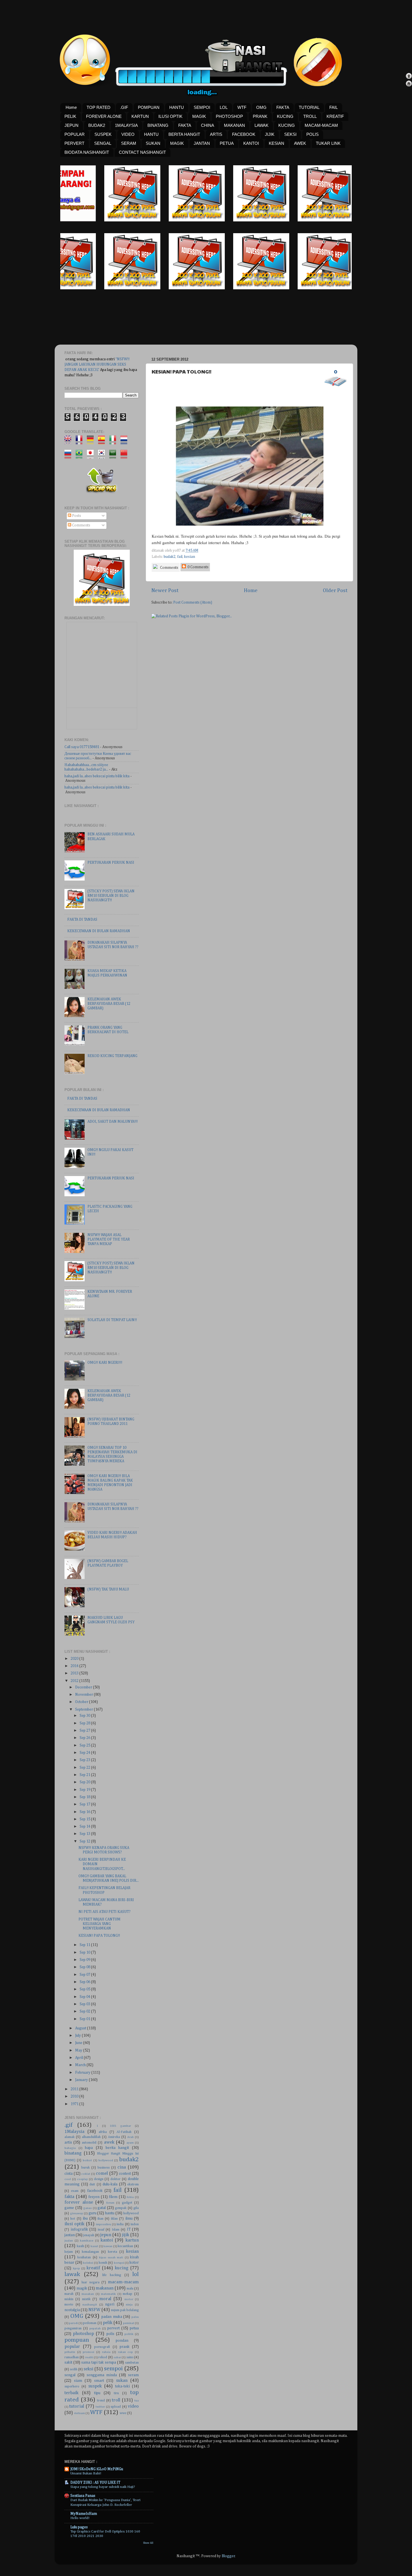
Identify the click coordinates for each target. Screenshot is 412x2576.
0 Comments (198, 567)
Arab (130, 2137)
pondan (122, 2341)
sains (130, 2357)
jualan (69, 2241)
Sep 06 (85, 1982)
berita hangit (117, 2148)
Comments (169, 568)
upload (116, 2407)
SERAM (129, 143)
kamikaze (87, 2241)
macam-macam (123, 2282)
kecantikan (125, 2246)
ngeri (110, 2304)
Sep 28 (85, 1723)
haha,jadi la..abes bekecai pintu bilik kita (97, 776)
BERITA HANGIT (184, 134)
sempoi (113, 2369)
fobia (130, 2197)
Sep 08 (85, 1967)
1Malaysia (74, 2132)
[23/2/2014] (89, 220)
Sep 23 (85, 1760)
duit (92, 2185)
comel (102, 2173)
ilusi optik (74, 2224)
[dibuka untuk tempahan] (154, 220)
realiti (89, 2357)
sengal (70, 2375)
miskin (69, 2299)
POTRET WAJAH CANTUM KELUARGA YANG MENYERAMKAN (99, 1924)
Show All (148, 2543)
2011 (75, 2089)
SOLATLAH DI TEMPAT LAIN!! (112, 1320)
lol (136, 2274)
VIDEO (128, 134)
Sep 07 (85, 1975)
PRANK (260, 116)
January (82, 2080)
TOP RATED (99, 107)
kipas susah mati (111, 2258)
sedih (74, 2369)
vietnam (79, 2413)
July (78, 2036)
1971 (75, 2104)
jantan (70, 2235)
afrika (103, 2132)
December (84, 1687)
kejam (69, 2252)
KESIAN (276, 143)
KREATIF (335, 116)
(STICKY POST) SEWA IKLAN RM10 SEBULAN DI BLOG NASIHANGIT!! (111, 896)
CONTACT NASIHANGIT (142, 152)
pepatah (95, 2329)
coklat (86, 2174)
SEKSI (290, 134)
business (104, 2168)
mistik (86, 2299)
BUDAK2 (97, 125)
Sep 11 (85, 1945)
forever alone (79, 2202)
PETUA (227, 143)
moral (105, 2299)
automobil (89, 2143)
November (85, 1695)
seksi (88, 2369)
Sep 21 (85, 1775)
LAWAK (261, 125)
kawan (108, 2246)
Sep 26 (85, 1738)
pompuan (77, 2340)
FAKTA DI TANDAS (82, 920)
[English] (70, 442)
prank (125, 2347)
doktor (115, 2179)
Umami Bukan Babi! (86, 2473)
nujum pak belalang (125, 2310)
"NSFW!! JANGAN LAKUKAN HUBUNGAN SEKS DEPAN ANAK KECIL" (97, 365)
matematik (108, 2294)
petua (134, 2328)
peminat (129, 2323)
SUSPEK (103, 134)
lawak (72, 2274)
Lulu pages (79, 2527)
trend (101, 2401)
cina (122, 2167)
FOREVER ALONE (104, 116)
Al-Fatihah (124, 2132)
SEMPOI (202, 107)
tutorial (77, 2406)
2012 (75, 1681)
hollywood (131, 2213)
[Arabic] (114, 456)
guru (92, 2213)
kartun (132, 2240)
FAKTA (283, 107)
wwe (123, 2413)
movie (69, 2305)
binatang (73, 2153)
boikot (87, 2160)
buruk (85, 2168)
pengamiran (73, 2329)
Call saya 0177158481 (82, 747)
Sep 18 (85, 1797)
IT (129, 2229)
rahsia (106, 2352)
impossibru (103, 2224)
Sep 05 (85, 1989)
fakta (69, 2197)
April (79, 2058)
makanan (105, 2288)
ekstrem (133, 2185)
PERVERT (74, 143)
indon (135, 2224)
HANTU (177, 107)
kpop (76, 2268)
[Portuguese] (81, 456)
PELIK (70, 116)
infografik (79, 2229)
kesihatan (84, 2258)
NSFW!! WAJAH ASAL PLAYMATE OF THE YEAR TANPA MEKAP (109, 1239)
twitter (100, 2407)
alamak (70, 2137)
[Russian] (70, 456)
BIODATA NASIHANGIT (87, 152)
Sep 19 (85, 1790)
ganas (87, 2208)
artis (68, 2142)
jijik (126, 2235)
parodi (73, 2323)
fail (180, 557)
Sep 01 (85, 2019)
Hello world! (80, 2518)
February (83, 2073)
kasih (80, 2246)
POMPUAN (149, 107)
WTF (242, 107)
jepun (106, 2235)
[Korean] (103, 456)
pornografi (102, 2347)
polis (110, 2334)
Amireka (114, 2137)
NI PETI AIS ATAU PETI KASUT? (105, 1912)
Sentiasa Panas (83, 2496)
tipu (97, 2393)
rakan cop (126, 2352)
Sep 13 (85, 1834)
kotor (134, 2263)
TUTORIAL (309, 107)
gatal (102, 2208)
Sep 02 (85, 2011)
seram (133, 2375)
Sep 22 (85, 1768)
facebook (95, 2191)
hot (73, 2219)
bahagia (70, 2148)
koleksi (88, 2263)
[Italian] (114, 442)
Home (71, 107)
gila (136, 2208)
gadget (127, 2203)
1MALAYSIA (126, 125)
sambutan (132, 2363)
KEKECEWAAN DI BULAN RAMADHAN (99, 931)
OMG (261, 107)
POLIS (313, 134)
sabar (117, 2357)
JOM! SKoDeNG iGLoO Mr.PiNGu (97, 2469)
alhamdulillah (91, 2137)
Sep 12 (85, 1841)
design (99, 2179)
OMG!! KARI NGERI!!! (105, 1363)
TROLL (310, 116)
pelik (108, 2323)
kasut (94, 2246)
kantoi (107, 2240)
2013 (75, 1673)
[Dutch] (126, 442)
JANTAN (202, 143)
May (79, 2050)
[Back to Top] (409, 77)
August (81, 2028)
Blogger (228, 2556)
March (81, 2065)
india (120, 2224)
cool (68, 2179)
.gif (68, 2125)
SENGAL (103, 143)
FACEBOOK (244, 134)
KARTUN (140, 116)
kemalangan (90, 2252)
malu (130, 2289)
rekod (103, 2357)
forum (110, 2203)
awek (109, 2142)
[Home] (409, 84)
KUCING (285, 116)
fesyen (94, 2197)
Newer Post (165, 591)
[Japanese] (92, 456)
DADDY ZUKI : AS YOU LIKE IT (95, 2483)
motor (129, 2299)
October (82, 1702)
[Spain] (103, 442)
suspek (95, 2386)
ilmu (129, 2219)
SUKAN (153, 143)
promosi (88, 2352)
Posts (76, 516)
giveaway (77, 2213)
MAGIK (199, 116)
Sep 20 (85, 1782)
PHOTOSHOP (229, 116)
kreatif (93, 2268)
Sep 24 (85, 1753)
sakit (68, 2362)
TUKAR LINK (328, 143)
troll (116, 2400)
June (79, 2043)
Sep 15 (85, 1819)
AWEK (300, 143)
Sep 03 (85, 2004)
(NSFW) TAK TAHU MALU (108, 1589)
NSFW (94, 2310)
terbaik (71, 2393)
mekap (128, 2294)
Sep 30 (85, 1716)
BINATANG (158, 125)
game (69, 2208)
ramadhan (72, 2357)
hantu (110, 2213)
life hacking (112, 2275)
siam (78, 2381)
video (133, 2406)
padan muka (112, 2317)
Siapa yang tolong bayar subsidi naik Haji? (103, 2487)
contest (125, 2174)
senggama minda (102, 2375)
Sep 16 (85, 1812)
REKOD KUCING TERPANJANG (112, 1056)
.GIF (124, 107)
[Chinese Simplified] (126, 456)
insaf (101, 2230)
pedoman (90, 2323)
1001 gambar (120, 2126)
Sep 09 (85, 1960)
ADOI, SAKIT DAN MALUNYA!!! (113, 1122)
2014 (75, 1666)
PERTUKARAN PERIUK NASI (111, 863)
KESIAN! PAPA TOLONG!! (99, 1936)
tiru (116, 2393)
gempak (121, 2208)
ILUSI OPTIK (170, 116)
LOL (224, 107)
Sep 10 (85, 1952)
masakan (88, 2294)
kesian (190, 557)
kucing (122, 2268)
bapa (89, 2148)
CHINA (208, 125)
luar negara (90, 2282)
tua (136, 2401)
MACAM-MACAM (321, 125)
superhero (72, 2387)
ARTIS (216, 134)
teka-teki (122, 2386)
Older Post (335, 591)
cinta (69, 2174)
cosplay (82, 2179)
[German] (92, 442)
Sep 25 (85, 1745)
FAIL (334, 107)
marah (69, 2294)
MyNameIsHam (84, 2514)
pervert (114, 2328)
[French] (81, 442)
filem (113, 2197)
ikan (100, 2219)
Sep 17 (85, 1804)
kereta (113, 2252)
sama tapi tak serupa (99, 2362)
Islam (116, 2230)
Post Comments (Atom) (193, 602)
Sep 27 (85, 1731)
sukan (122, 2381)
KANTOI (251, 143)
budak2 (170, 557)
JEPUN (71, 125)
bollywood (106, 2160)
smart (99, 2381)
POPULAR (75, 134)
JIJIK (270, 134)
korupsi (119, 2263)
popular (72, 2347)
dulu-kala (110, 2184)
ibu (85, 2219)
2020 (75, 1659)
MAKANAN (234, 125)
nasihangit (90, 2305)
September (85, 1709)
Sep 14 (85, 1826)
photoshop (83, 2334)
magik (82, 2288)
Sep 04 (85, 1997)
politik (129, 2334)
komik (103, 2263)
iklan (114, 2219)
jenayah (89, 2235)
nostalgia (72, 2310)
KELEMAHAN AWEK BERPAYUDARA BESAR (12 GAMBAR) (109, 1004)
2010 (75, 2096)
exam (75, 2191)
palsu (135, 2317)
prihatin (70, 2352)
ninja (129, 2305)
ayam (130, 2143)
